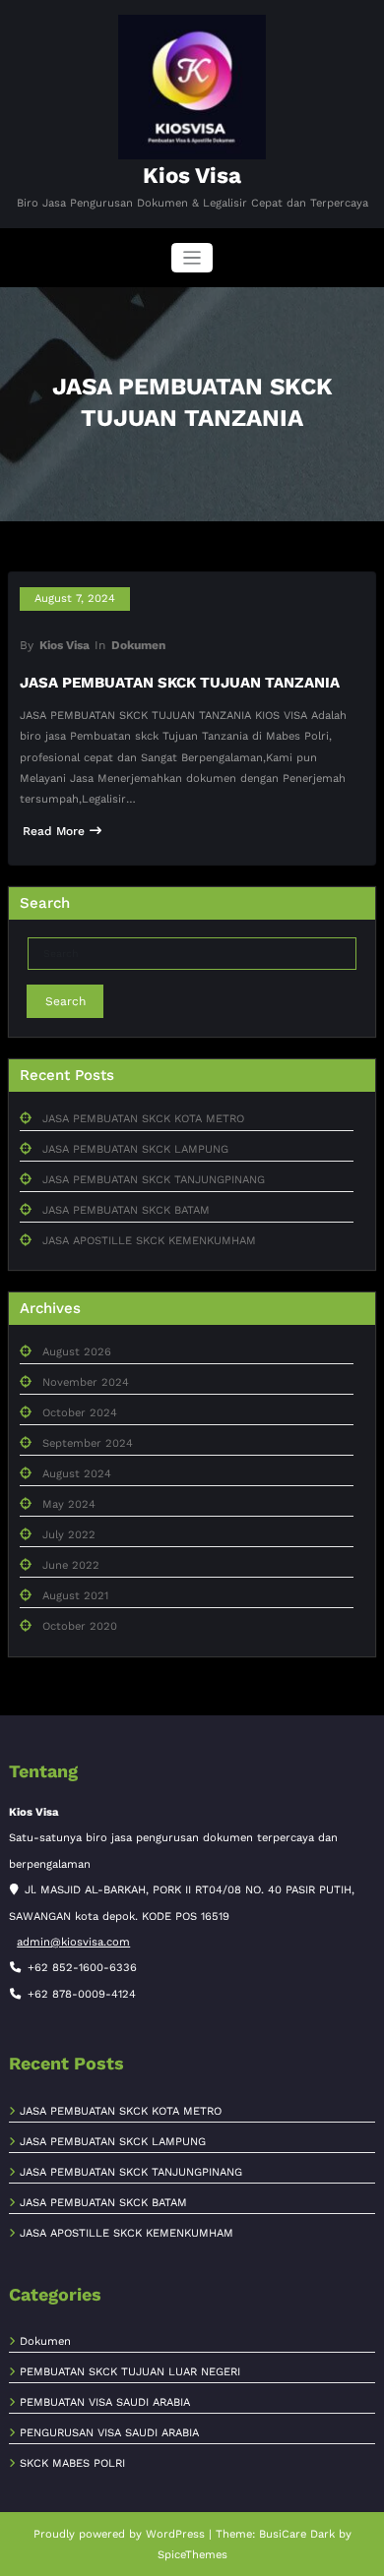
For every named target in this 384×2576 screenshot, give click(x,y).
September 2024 (88, 1443)
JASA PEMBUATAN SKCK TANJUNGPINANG (154, 1180)
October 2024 (80, 1413)
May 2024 (69, 1504)
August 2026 (77, 1352)
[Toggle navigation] (192, 258)
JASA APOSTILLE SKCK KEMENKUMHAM (149, 1241)
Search (65, 1001)
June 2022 (71, 1565)
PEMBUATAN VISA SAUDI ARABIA (105, 2402)
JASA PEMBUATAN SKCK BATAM (126, 1210)
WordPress (175, 2534)
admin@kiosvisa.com (73, 1942)
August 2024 (77, 1474)
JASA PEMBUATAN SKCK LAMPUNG (135, 1149)
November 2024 (86, 1382)
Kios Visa (192, 175)
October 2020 (80, 1626)
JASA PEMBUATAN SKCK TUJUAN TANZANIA (180, 683)
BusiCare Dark (297, 2534)
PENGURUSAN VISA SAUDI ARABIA (109, 2433)
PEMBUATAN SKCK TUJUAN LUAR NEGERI (130, 2372)
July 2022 (69, 1535)
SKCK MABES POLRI (72, 2463)
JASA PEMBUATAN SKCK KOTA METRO (143, 1119)
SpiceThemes (192, 2555)
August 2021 (75, 1596)
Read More (54, 831)
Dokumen (138, 645)
